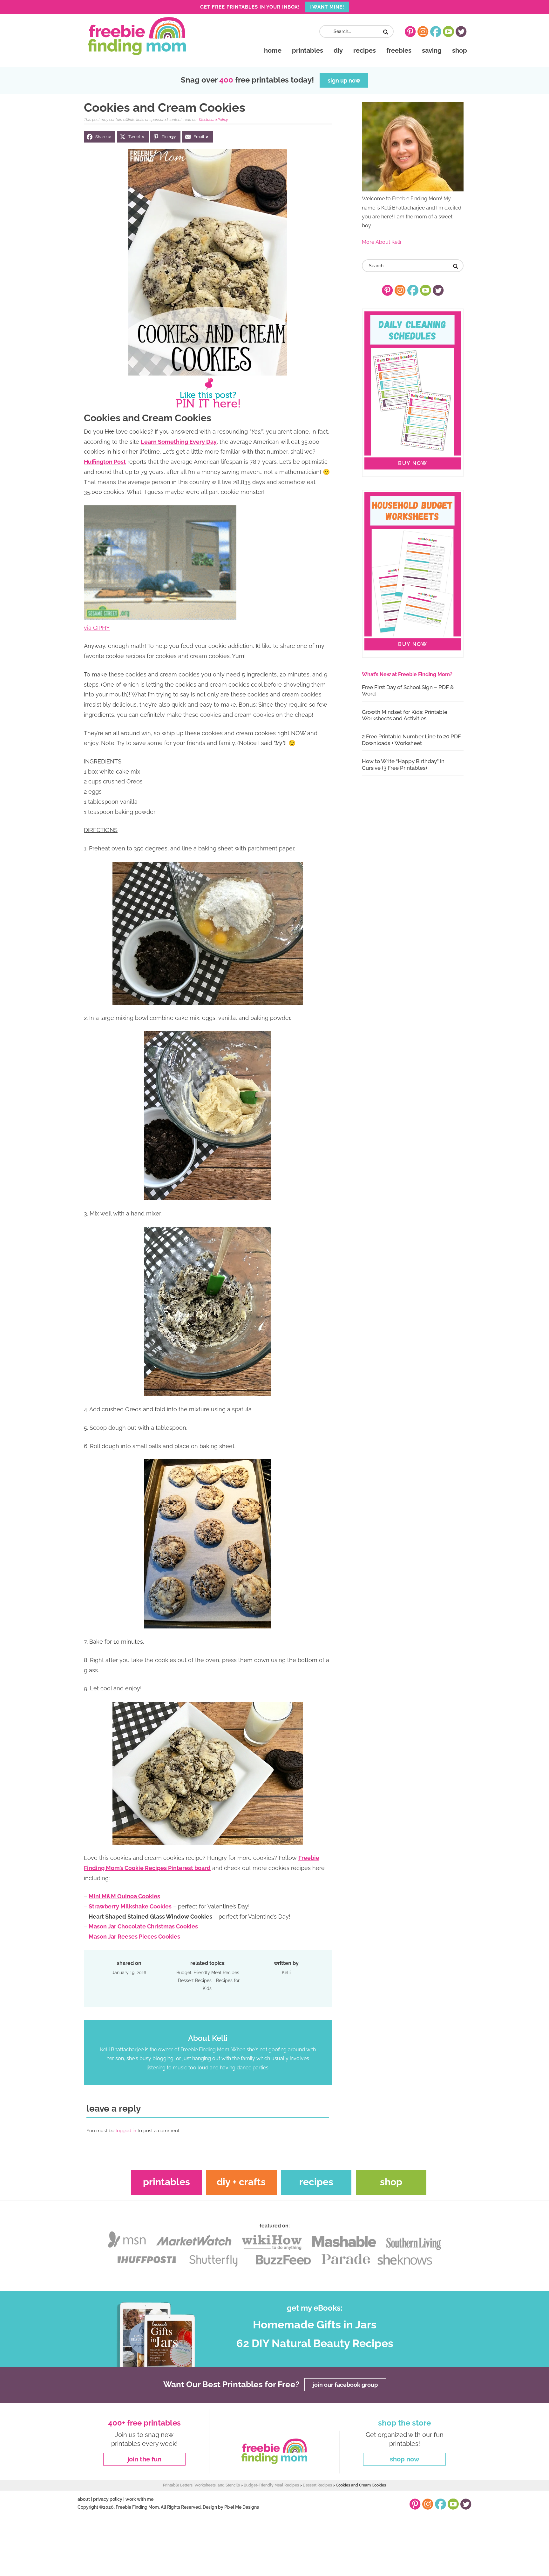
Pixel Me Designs (242, 2507)
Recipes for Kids (221, 1984)
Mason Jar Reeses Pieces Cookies (134, 1937)
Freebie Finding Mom (137, 36)
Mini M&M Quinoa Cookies (124, 1896)
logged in (126, 2131)
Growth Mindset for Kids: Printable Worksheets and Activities (405, 715)
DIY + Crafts (241, 2182)
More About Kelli (381, 242)
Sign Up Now (344, 80)
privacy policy (108, 2499)
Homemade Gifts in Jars (315, 2325)
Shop (391, 2182)
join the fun (144, 2459)
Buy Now (413, 463)
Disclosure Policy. (213, 120)
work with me (139, 2499)
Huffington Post (105, 462)
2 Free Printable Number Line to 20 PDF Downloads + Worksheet (411, 740)
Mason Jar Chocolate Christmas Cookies (143, 1926)
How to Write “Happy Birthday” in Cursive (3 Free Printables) (403, 764)
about (84, 2499)
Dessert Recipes (195, 1980)
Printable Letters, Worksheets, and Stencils (201, 2485)
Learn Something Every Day (179, 442)
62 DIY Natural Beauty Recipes (315, 2344)
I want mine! (327, 7)
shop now (405, 2459)
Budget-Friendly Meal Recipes (208, 1973)
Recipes (316, 2182)
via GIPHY (97, 628)
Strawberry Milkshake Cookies (130, 1906)
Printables (166, 2182)
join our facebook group (345, 2385)
